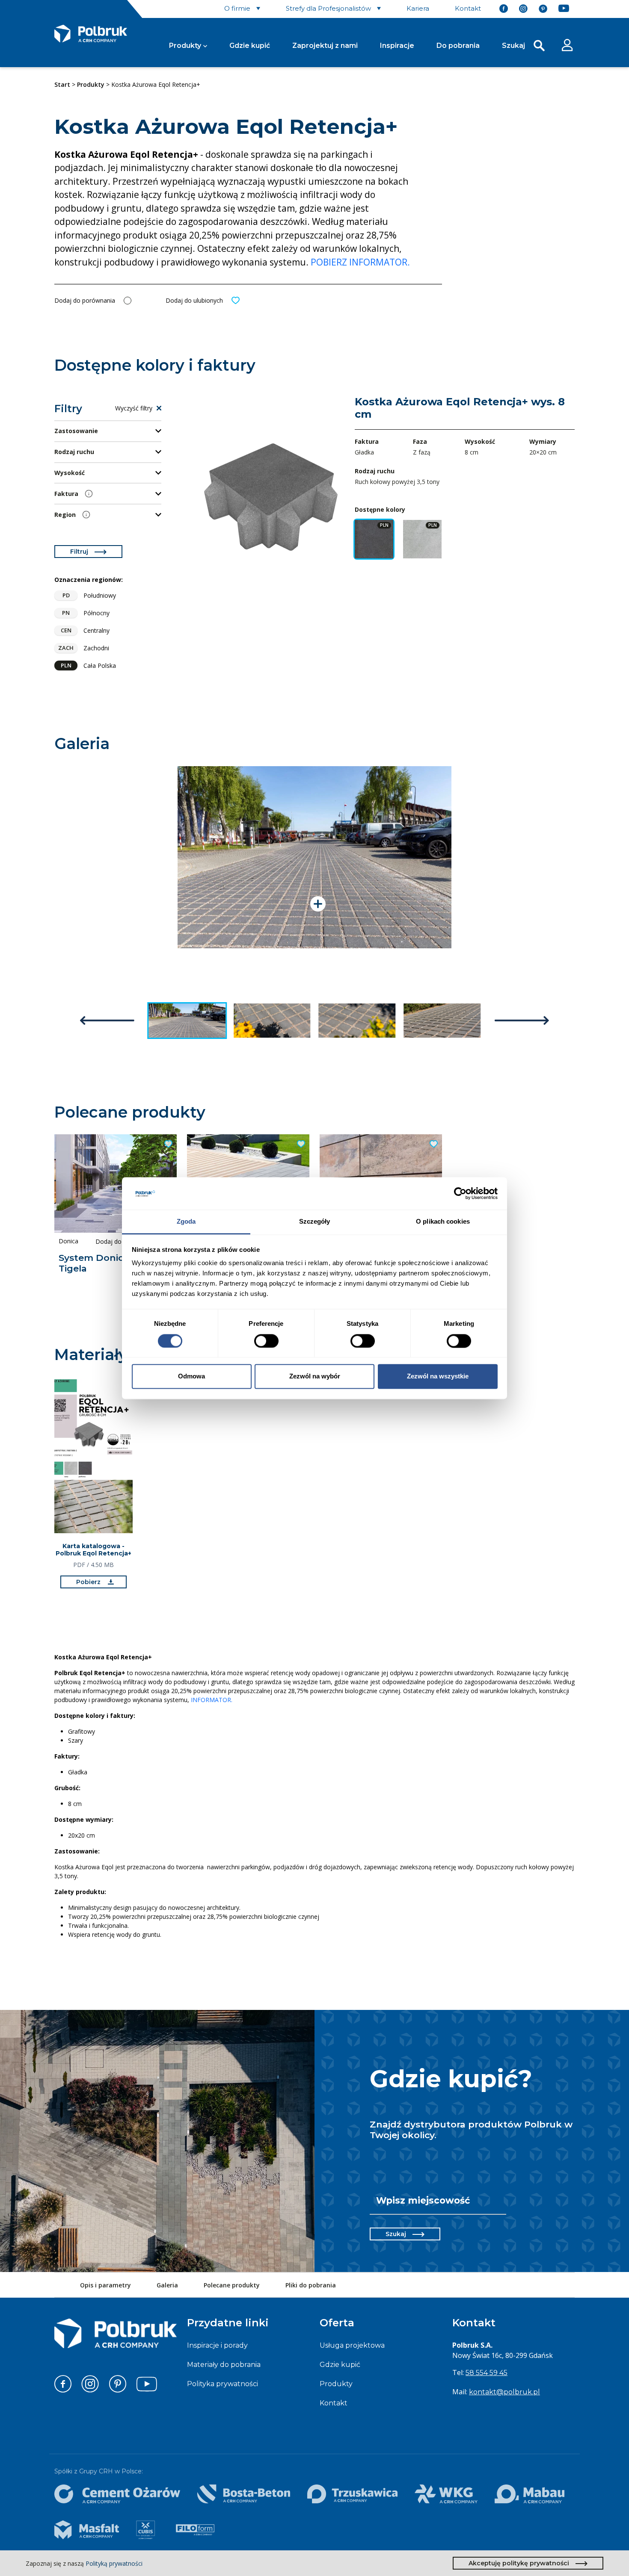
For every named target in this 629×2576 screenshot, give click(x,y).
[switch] (266, 1341)
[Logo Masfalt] (87, 2530)
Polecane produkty (232, 2285)
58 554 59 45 (487, 2373)
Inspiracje (397, 46)
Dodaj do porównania (85, 300)
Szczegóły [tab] (315, 1222)
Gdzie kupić (250, 46)
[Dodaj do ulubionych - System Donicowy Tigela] (167, 1144)
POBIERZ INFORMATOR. (361, 262)
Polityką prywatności (114, 2563)
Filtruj (79, 552)
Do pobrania (458, 46)
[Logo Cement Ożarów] (117, 2494)
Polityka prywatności (223, 2384)
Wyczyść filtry (134, 408)
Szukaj (396, 2234)
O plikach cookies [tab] (443, 1222)
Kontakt (334, 2403)
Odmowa (191, 1377)
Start (62, 84)
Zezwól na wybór (315, 1377)
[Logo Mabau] (530, 2494)
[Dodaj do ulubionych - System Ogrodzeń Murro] (433, 1144)
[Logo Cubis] (145, 2530)
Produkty (185, 46)
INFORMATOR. (212, 1700)
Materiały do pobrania (224, 2365)
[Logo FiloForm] (195, 2530)
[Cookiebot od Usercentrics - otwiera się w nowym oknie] (460, 1193)
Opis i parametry (105, 2285)
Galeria (167, 2285)
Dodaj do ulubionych (194, 300)
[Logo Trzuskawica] (352, 2494)
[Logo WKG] (446, 2494)
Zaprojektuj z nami (325, 46)
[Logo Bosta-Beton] (244, 2494)
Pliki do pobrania (311, 2285)
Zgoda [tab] (186, 1222)
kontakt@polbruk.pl (504, 2392)
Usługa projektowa (352, 2345)
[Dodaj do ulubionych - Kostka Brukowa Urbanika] (300, 1144)
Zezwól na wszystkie (438, 1377)
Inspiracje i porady (217, 2345)
